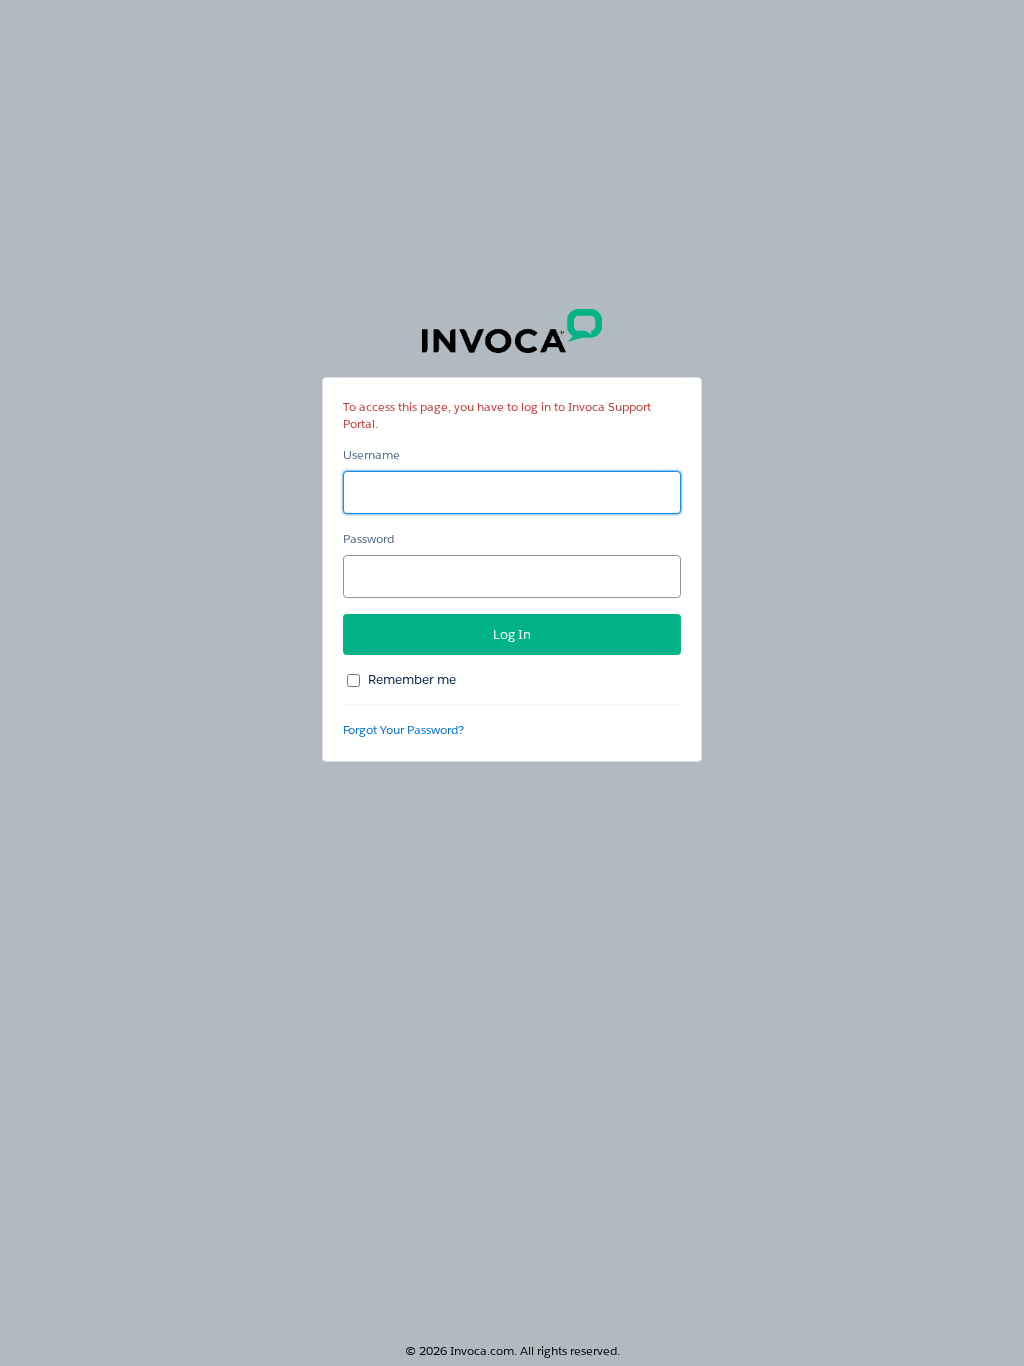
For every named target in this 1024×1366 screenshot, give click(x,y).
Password (368, 538)
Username (371, 454)
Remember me (412, 679)
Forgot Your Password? (403, 729)
